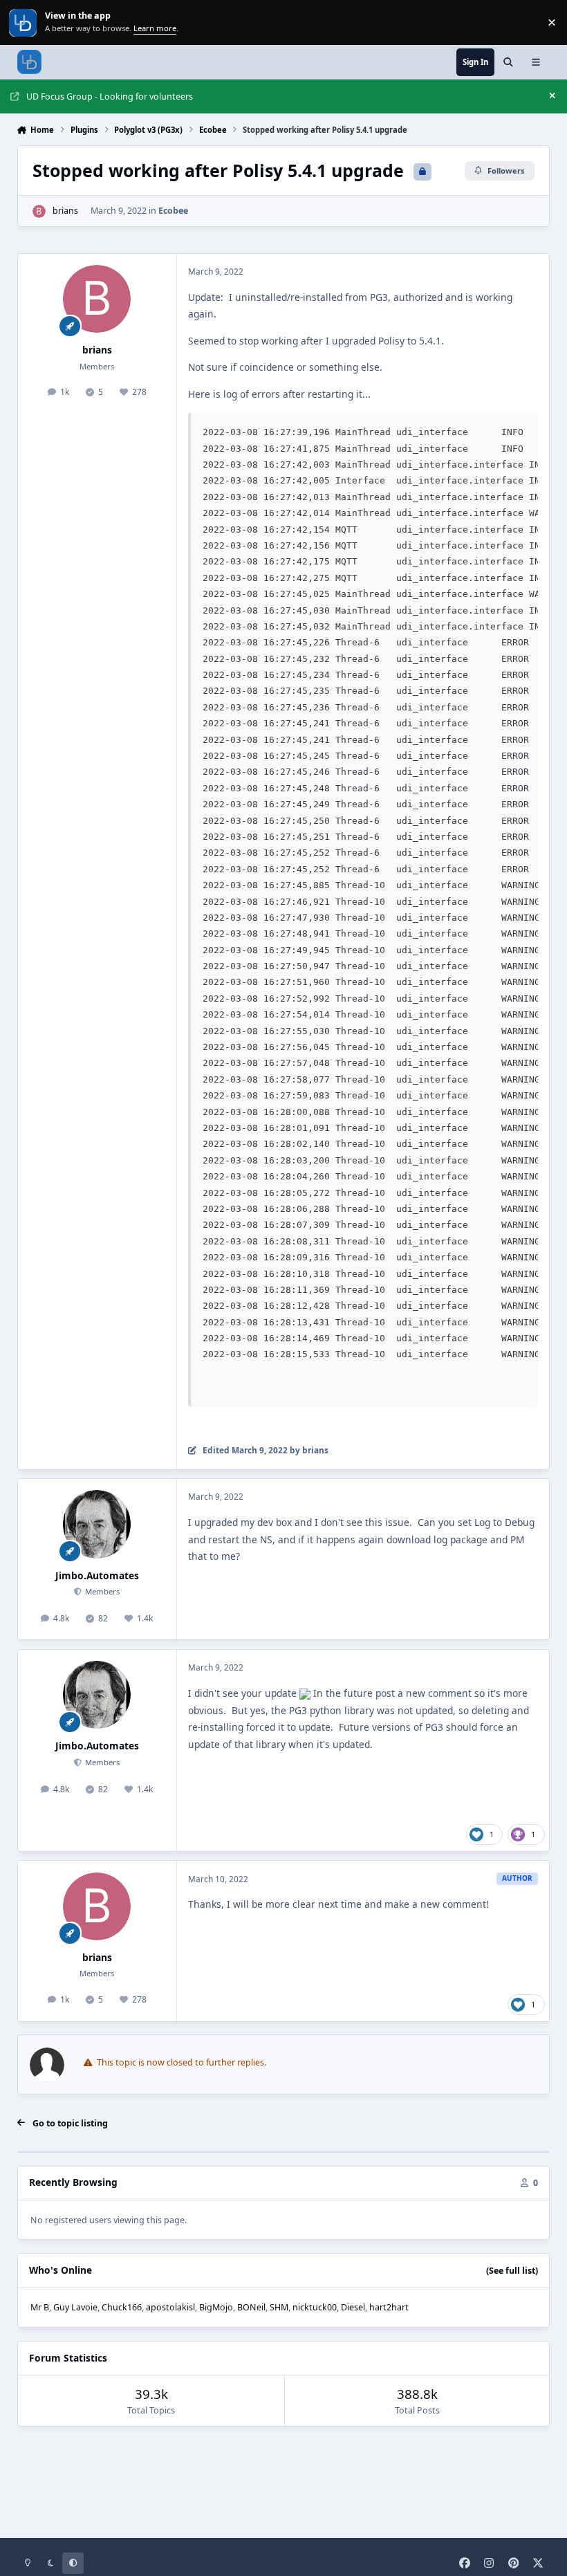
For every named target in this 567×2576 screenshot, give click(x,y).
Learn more (24, 22)
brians (65, 211)
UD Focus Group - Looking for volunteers (110, 96)
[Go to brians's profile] (39, 211)
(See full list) (512, 2271)
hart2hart (389, 2307)
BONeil (251, 2307)
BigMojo (216, 2307)
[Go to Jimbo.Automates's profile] (97, 1524)
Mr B (40, 2307)
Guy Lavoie (75, 2307)
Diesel (353, 2307)
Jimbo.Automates (97, 1575)
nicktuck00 (315, 2307)
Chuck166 (122, 2307)
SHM (279, 2307)
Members (101, 1591)
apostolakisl (170, 2307)
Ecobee (173, 211)
